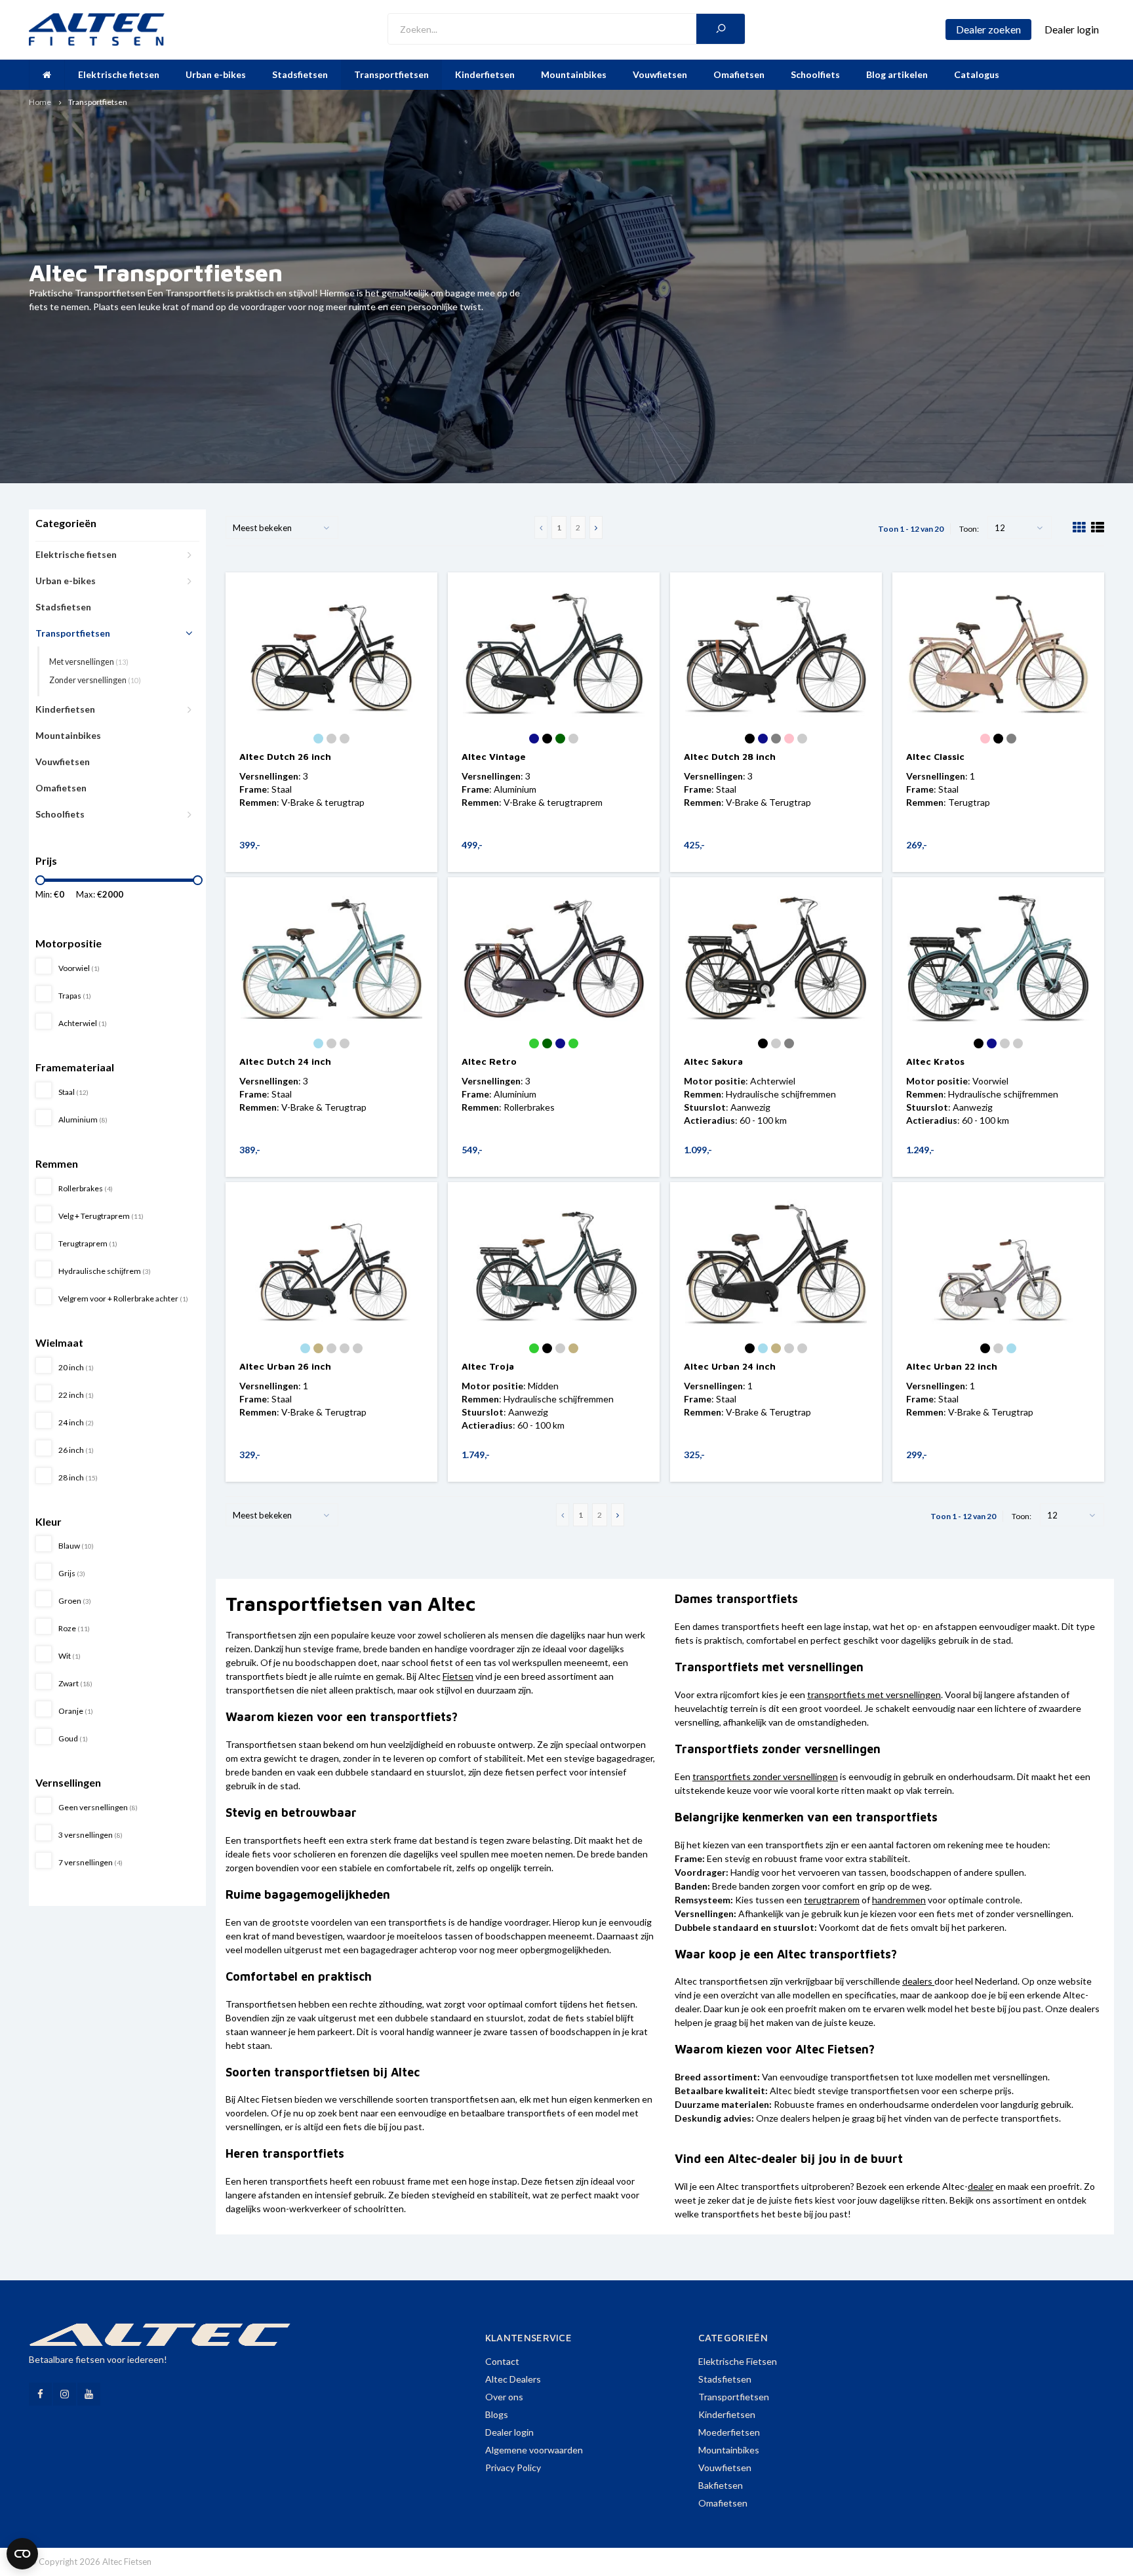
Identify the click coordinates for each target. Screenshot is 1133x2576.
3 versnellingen (90, 1835)
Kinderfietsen (485, 74)
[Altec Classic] (998, 653)
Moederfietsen (729, 2432)
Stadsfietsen (300, 74)
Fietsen (458, 1676)
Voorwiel (79, 968)
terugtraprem (832, 1900)
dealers (917, 1981)
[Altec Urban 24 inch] (776, 1263)
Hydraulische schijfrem (105, 1271)
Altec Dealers (513, 2379)
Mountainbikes (574, 74)
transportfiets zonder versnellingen (765, 1776)
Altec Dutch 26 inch (285, 756)
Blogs (497, 2414)
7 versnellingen (90, 1862)
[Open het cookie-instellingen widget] (22, 2554)
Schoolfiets (815, 74)
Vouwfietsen (660, 74)
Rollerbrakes (86, 1188)
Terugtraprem (88, 1243)
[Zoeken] (721, 29)
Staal (73, 1092)
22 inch (76, 1395)
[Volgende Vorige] (596, 527)
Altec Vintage (494, 756)
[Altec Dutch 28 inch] (776, 653)
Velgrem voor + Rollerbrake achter (123, 1298)
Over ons (504, 2397)
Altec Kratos (935, 1061)
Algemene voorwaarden (534, 2450)
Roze (74, 1628)
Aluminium (83, 1120)
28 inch (78, 1477)
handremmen (899, 1900)
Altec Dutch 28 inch (730, 756)
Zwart (75, 1683)
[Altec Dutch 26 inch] (331, 653)
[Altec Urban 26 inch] (331, 1263)
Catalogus (977, 74)
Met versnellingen (89, 662)
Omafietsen (739, 74)
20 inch (76, 1367)
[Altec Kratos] (998, 958)
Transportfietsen (391, 74)
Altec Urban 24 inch (730, 1366)
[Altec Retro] (554, 958)
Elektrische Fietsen (738, 2361)
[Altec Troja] (554, 1263)
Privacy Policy (513, 2467)
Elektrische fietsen (119, 74)
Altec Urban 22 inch (952, 1366)
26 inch (76, 1450)
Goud (73, 1738)
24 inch (76, 1422)
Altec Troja (488, 1366)
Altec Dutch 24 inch (285, 1061)
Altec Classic (935, 756)
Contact (502, 2361)
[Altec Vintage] (554, 653)
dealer (981, 2186)
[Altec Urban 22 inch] (998, 1263)
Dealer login (509, 2432)
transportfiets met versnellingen (874, 1694)
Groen (75, 1601)
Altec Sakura (713, 1061)
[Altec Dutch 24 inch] (331, 958)
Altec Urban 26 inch (285, 1366)
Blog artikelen (897, 74)
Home (40, 102)
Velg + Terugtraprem (101, 1216)
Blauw (76, 1546)
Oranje (76, 1711)
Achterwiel (83, 1023)
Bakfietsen (721, 2485)
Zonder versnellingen (95, 680)
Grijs (72, 1573)
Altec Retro (489, 1061)
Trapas (75, 996)
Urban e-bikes (216, 74)
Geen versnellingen (98, 1807)
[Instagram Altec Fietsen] (65, 2394)
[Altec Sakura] (776, 958)
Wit (70, 1656)
